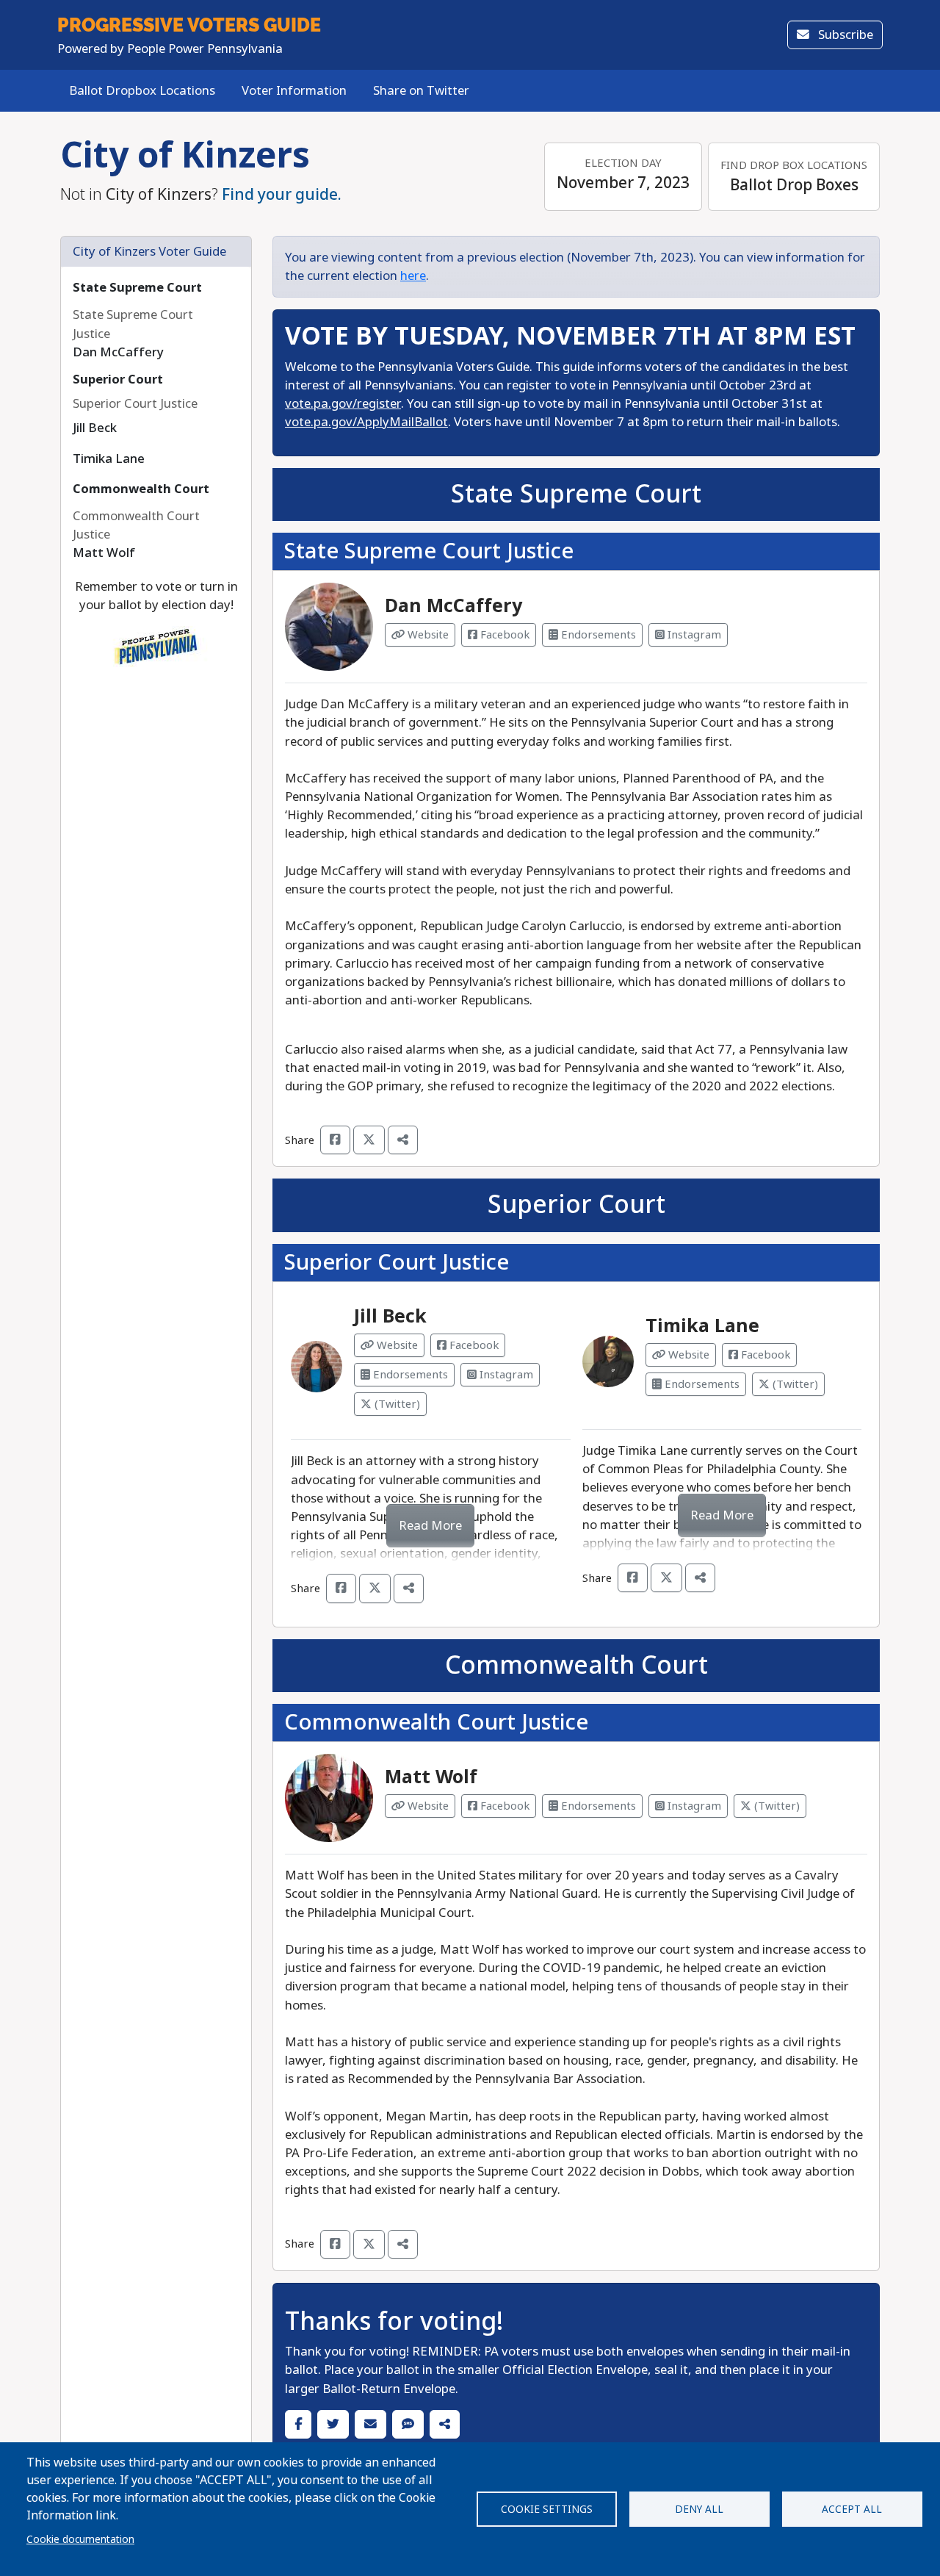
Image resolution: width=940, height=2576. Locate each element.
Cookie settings (547, 2509)
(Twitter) (396, 1404)
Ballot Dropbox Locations (142, 91)
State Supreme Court (137, 288)
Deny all (699, 2509)
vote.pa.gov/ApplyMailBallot (366, 422)
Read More (430, 1526)
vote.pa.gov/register (343, 404)
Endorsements (597, 635)
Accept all (852, 2509)
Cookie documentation (80, 2539)
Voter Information (294, 91)
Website (427, 635)
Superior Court (118, 379)
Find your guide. (282, 195)
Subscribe (844, 35)
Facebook (503, 635)
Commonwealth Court (141, 489)
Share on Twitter (421, 91)
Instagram (693, 635)
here (413, 276)
